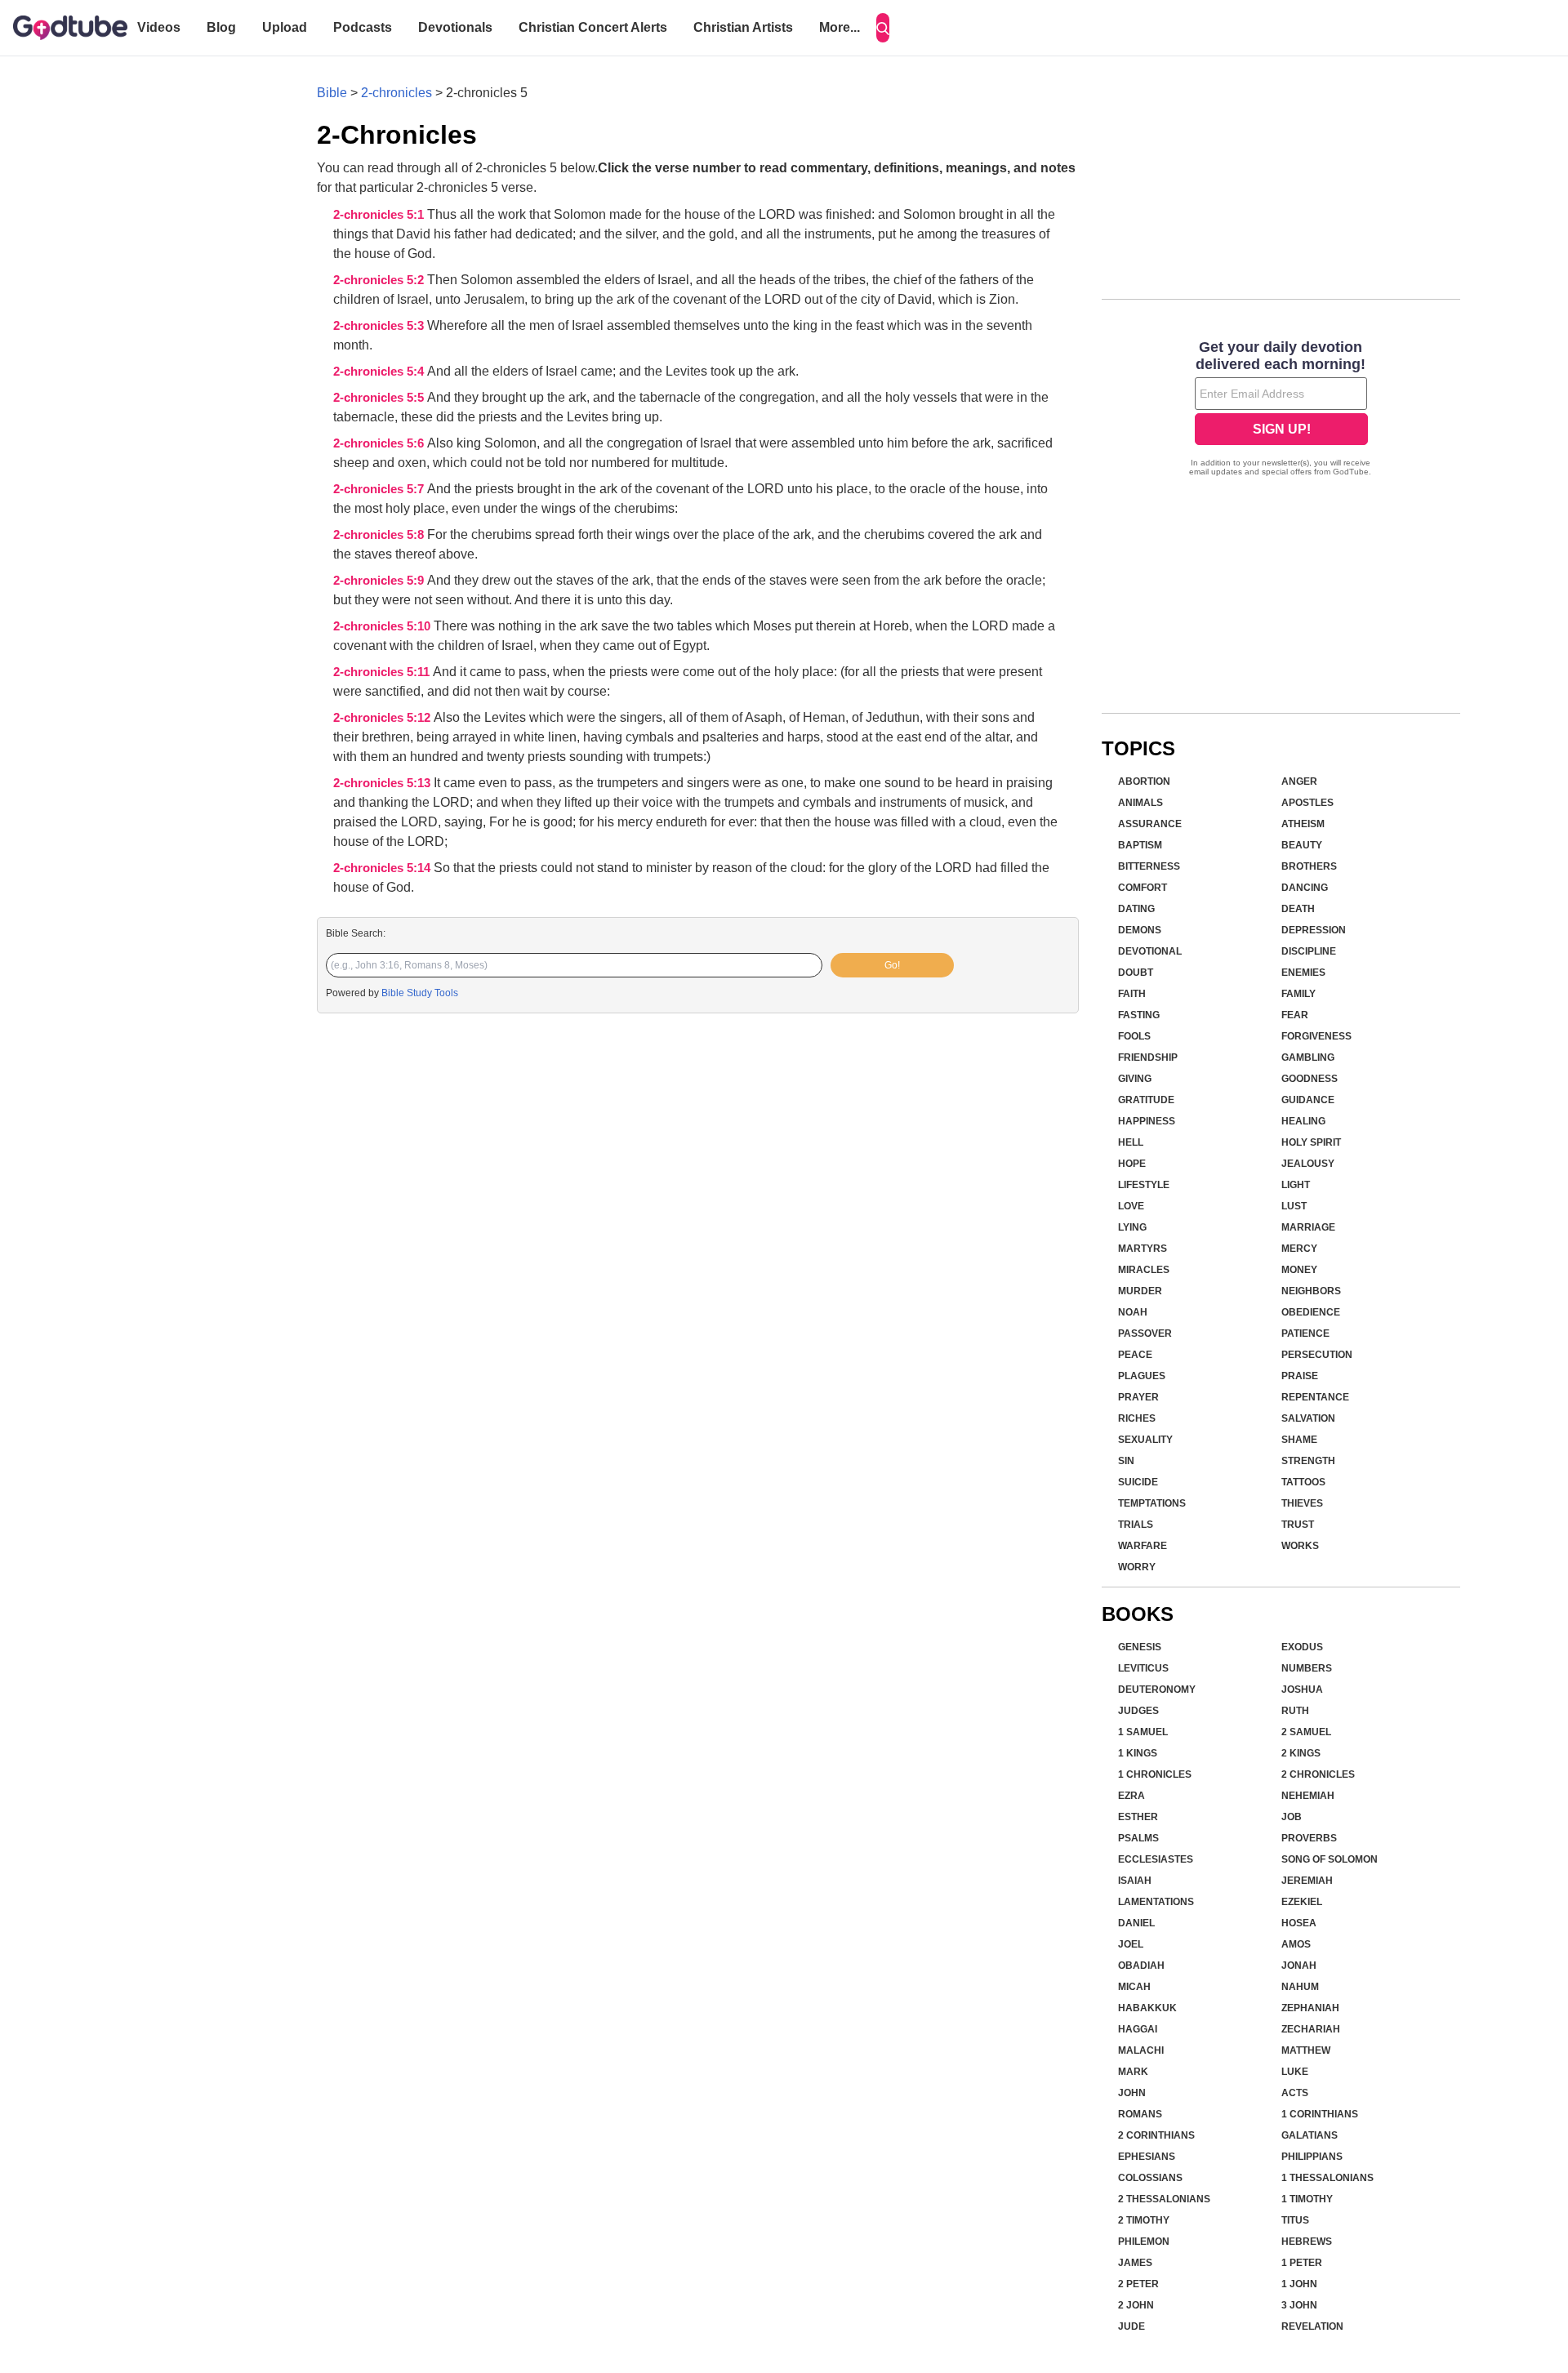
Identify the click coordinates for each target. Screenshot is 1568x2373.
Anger (1299, 781)
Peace (1135, 1355)
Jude (1131, 2326)
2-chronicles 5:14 (383, 868)
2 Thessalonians (1164, 2199)
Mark (1133, 2072)
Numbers (1307, 1668)
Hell (1131, 1142)
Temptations (1152, 1503)
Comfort (1143, 888)
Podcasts (363, 27)
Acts (1295, 2093)
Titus (1295, 2220)
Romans (1140, 2114)
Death (1298, 909)
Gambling (1308, 1057)
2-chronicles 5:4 (380, 372)
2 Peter (1138, 2284)
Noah (1133, 1312)
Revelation (1312, 2326)
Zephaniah (1310, 2008)
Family (1298, 994)
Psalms (1138, 1838)
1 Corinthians (1320, 2114)
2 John (1136, 2305)
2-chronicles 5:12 (383, 718)
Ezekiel (1302, 1902)
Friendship (1148, 1057)
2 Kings (1301, 1753)
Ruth (1295, 1711)
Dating (1136, 909)
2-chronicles (396, 93)
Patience (1305, 1333)
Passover (1145, 1333)
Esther (1138, 1817)
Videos (159, 27)
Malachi (1141, 2050)
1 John (1299, 2284)
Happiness (1147, 1121)
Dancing (1305, 888)
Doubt (1136, 973)
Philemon (1144, 2242)
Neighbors (1311, 1291)
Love (1131, 1206)
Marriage (1308, 1227)
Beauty (1302, 845)
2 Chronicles (1318, 1774)
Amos (1296, 1944)
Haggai (1138, 2029)
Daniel (1136, 1923)
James (1135, 2263)
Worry (1137, 1567)
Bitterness (1149, 866)
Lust (1294, 1206)
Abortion (1144, 781)
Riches (1137, 1418)
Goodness (1310, 1079)
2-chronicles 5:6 (380, 443)
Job (1292, 1817)
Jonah (1299, 1966)
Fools (1134, 1036)
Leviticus (1143, 1668)
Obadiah (1141, 1966)
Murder (1140, 1291)
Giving (1135, 1079)
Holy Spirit (1311, 1142)
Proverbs (1309, 1838)
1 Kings (1138, 1753)
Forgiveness (1316, 1036)
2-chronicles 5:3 (380, 326)
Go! (892, 965)
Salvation (1308, 1418)
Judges (1138, 1711)
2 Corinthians (1156, 2135)
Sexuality (1145, 1440)
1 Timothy (1307, 2199)
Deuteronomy (1157, 1690)
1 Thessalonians (1327, 2178)
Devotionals (455, 27)
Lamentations (1156, 1902)
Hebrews (1307, 2242)
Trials (1136, 1525)
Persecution (1317, 1355)
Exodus (1302, 1647)
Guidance (1308, 1100)
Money (1299, 1270)
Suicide (1138, 1482)
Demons (1140, 930)
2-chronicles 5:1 (380, 215)
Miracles (1144, 1270)
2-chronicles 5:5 (380, 398)
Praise (1300, 1376)
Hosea (1299, 1923)
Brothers (1309, 866)
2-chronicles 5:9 (380, 581)
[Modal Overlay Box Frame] (1281, 410)
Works (1300, 1546)
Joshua (1302, 1690)
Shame (1299, 1440)
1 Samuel (1143, 1732)
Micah (1134, 1987)
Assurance (1150, 824)
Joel (1131, 1944)
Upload (285, 27)
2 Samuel (1306, 1732)
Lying (1132, 1227)
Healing (1303, 1121)
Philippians (1312, 2157)
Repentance (1315, 1397)
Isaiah (1135, 1881)
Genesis (1140, 1647)
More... (840, 27)
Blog (221, 27)
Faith (1132, 994)
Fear (1295, 1015)
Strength (1308, 1461)
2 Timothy (1144, 2220)
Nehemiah (1308, 1796)
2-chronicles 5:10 (383, 626)
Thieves (1302, 1503)
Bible (332, 93)
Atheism (1303, 824)
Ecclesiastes (1156, 1859)
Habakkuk (1147, 2008)
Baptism (1140, 845)
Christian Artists (743, 27)
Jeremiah (1307, 1881)
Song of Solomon (1330, 1859)
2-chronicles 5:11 (383, 672)
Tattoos (1303, 1482)
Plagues (1142, 1376)
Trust (1298, 1525)
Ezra (1131, 1796)
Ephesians (1147, 2157)
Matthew (1306, 2050)
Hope (1132, 1164)
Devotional (1150, 951)
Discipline (1309, 951)
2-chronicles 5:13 (383, 783)
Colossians (1150, 2178)
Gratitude (1146, 1100)
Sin (1126, 1461)
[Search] (883, 28)
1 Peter (1302, 2263)
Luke (1295, 2072)
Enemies (1303, 973)
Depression (1314, 930)
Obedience (1311, 1312)
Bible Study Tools (420, 993)
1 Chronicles (1155, 1774)
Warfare (1143, 1546)
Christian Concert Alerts (593, 27)
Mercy (1299, 1249)
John (1132, 2093)
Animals (1140, 803)
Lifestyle (1144, 1185)
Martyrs (1143, 1249)
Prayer (1138, 1397)
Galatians (1310, 2135)
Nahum (1300, 1987)
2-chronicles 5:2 (380, 280)
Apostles (1307, 803)
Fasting (1139, 1015)
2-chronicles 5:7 (380, 489)
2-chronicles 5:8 (380, 535)
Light (1296, 1185)
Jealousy (1308, 1164)
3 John (1299, 2305)
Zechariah (1311, 2029)
